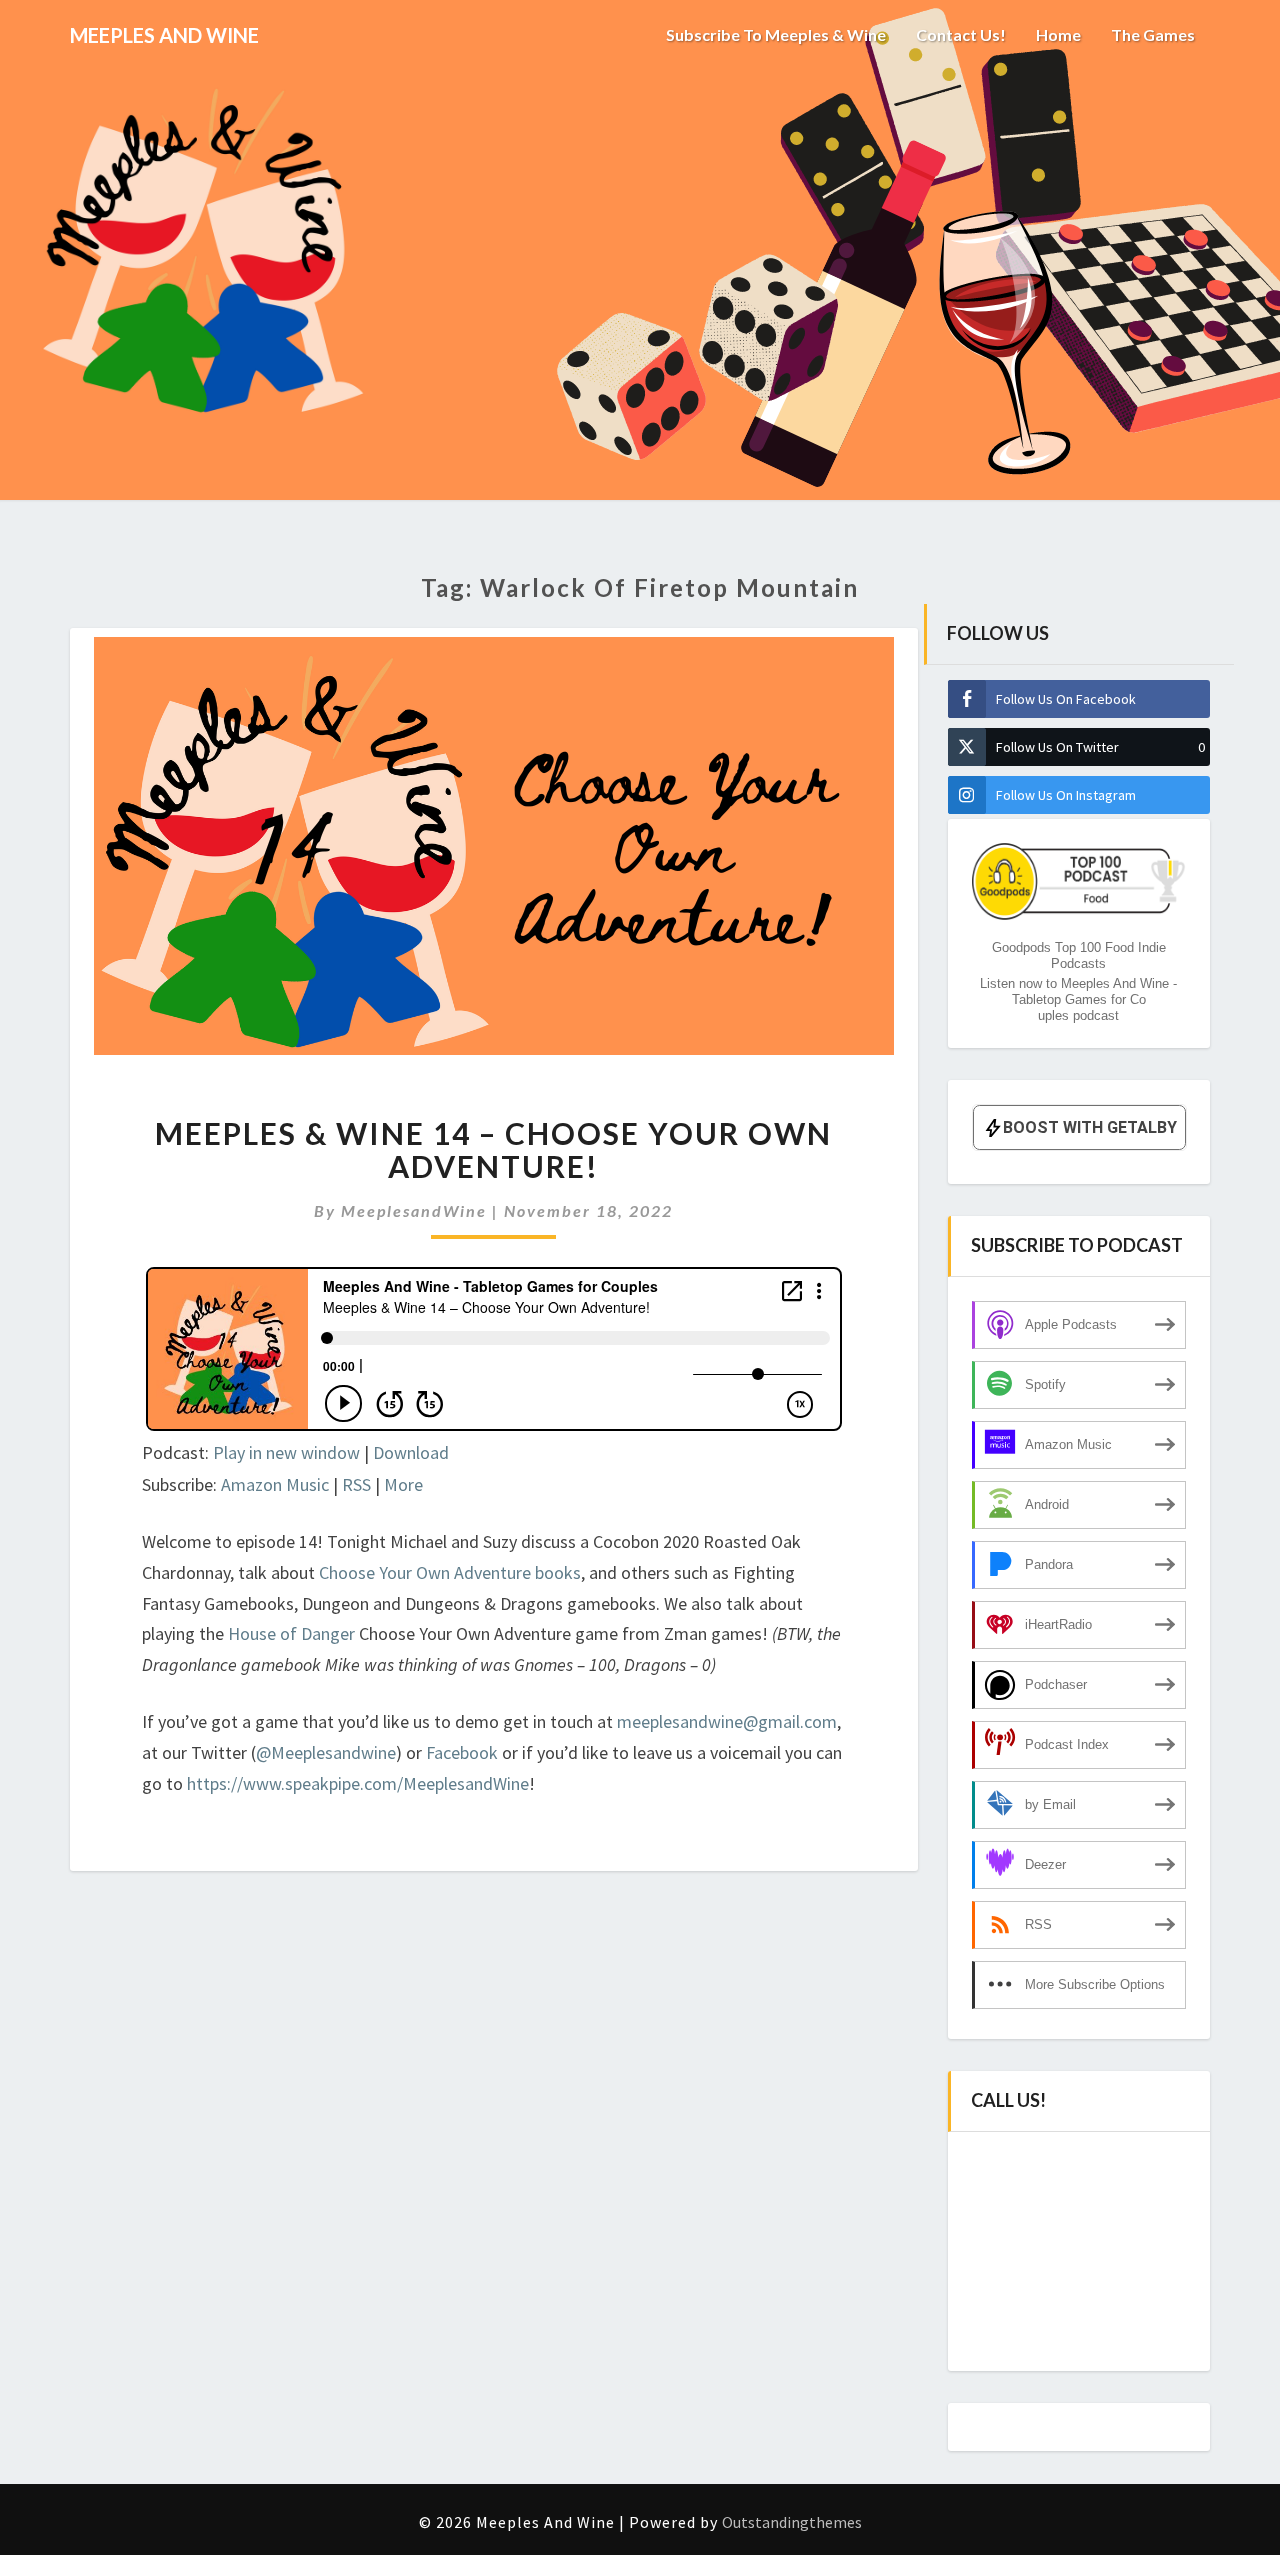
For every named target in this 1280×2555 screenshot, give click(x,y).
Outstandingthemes (792, 2522)
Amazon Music (275, 1484)
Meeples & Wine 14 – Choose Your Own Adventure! (493, 1149)
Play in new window (286, 1452)
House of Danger (291, 1633)
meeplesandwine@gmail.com (727, 1721)
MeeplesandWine (414, 1210)
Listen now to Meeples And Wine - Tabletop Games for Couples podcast (1078, 999)
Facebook (464, 1752)
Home (1058, 34)
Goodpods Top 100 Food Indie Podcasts (1079, 955)
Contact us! (961, 34)
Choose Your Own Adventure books (450, 1572)
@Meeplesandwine (326, 1752)
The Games (1153, 34)
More (403, 1484)
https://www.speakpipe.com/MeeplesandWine (358, 1783)
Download (411, 1452)
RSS (356, 1484)
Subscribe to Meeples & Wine (776, 34)
